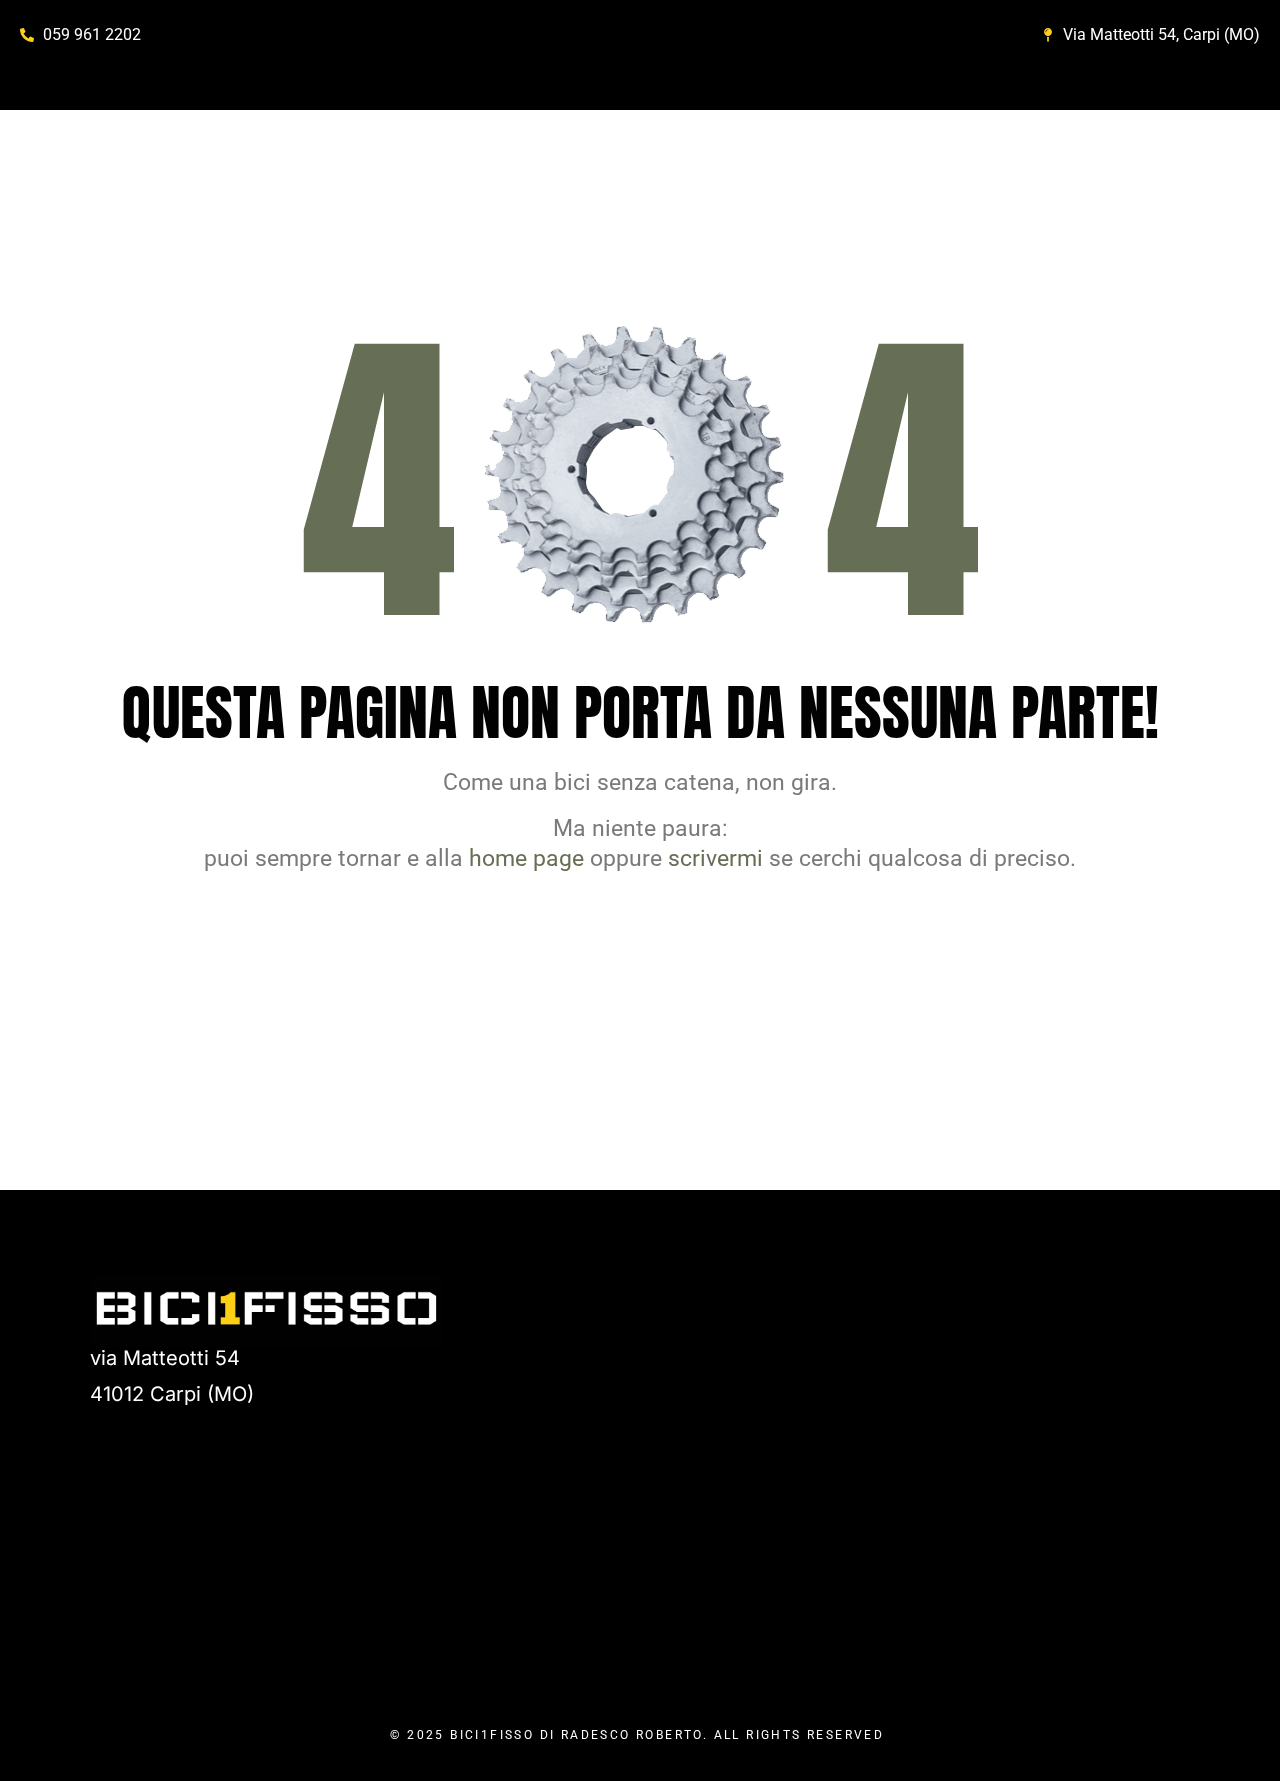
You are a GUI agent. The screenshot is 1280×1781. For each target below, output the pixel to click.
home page (526, 858)
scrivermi (715, 858)
